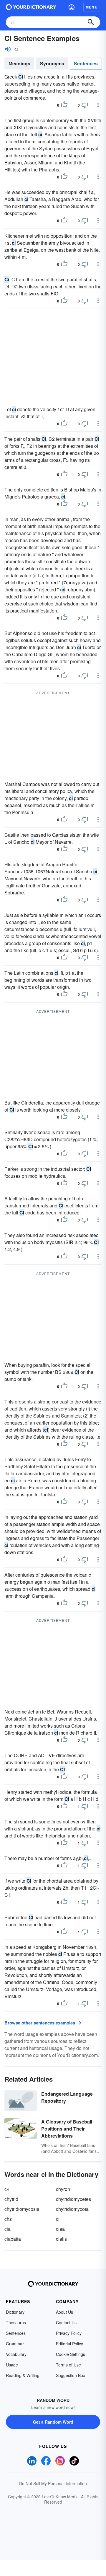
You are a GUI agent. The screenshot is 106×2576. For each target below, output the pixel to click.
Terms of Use (68, 2365)
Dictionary (15, 2312)
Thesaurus (16, 2323)
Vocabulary (16, 2354)
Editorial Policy (69, 2344)
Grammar (15, 2344)
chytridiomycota (72, 2209)
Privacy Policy (69, 2333)
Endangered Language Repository (67, 2097)
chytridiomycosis (22, 2209)
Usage (12, 2365)
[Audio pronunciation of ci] (8, 49)
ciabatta (13, 2239)
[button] (72, 7)
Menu (92, 7)
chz (8, 2219)
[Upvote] (64, 105)
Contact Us (66, 2323)
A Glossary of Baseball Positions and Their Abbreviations (67, 2129)
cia (8, 2229)
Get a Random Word (53, 2422)
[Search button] (91, 22)
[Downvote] (85, 105)
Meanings (19, 63)
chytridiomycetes (73, 2199)
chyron (63, 2189)
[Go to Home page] (31, 7)
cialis (61, 2239)
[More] (98, 105)
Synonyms (52, 63)
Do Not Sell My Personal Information (53, 2483)
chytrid (11, 2199)
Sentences (86, 63)
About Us (64, 2312)
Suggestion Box (71, 2375)
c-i (7, 2189)
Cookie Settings (71, 2354)
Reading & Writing (23, 2375)
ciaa (60, 2229)
